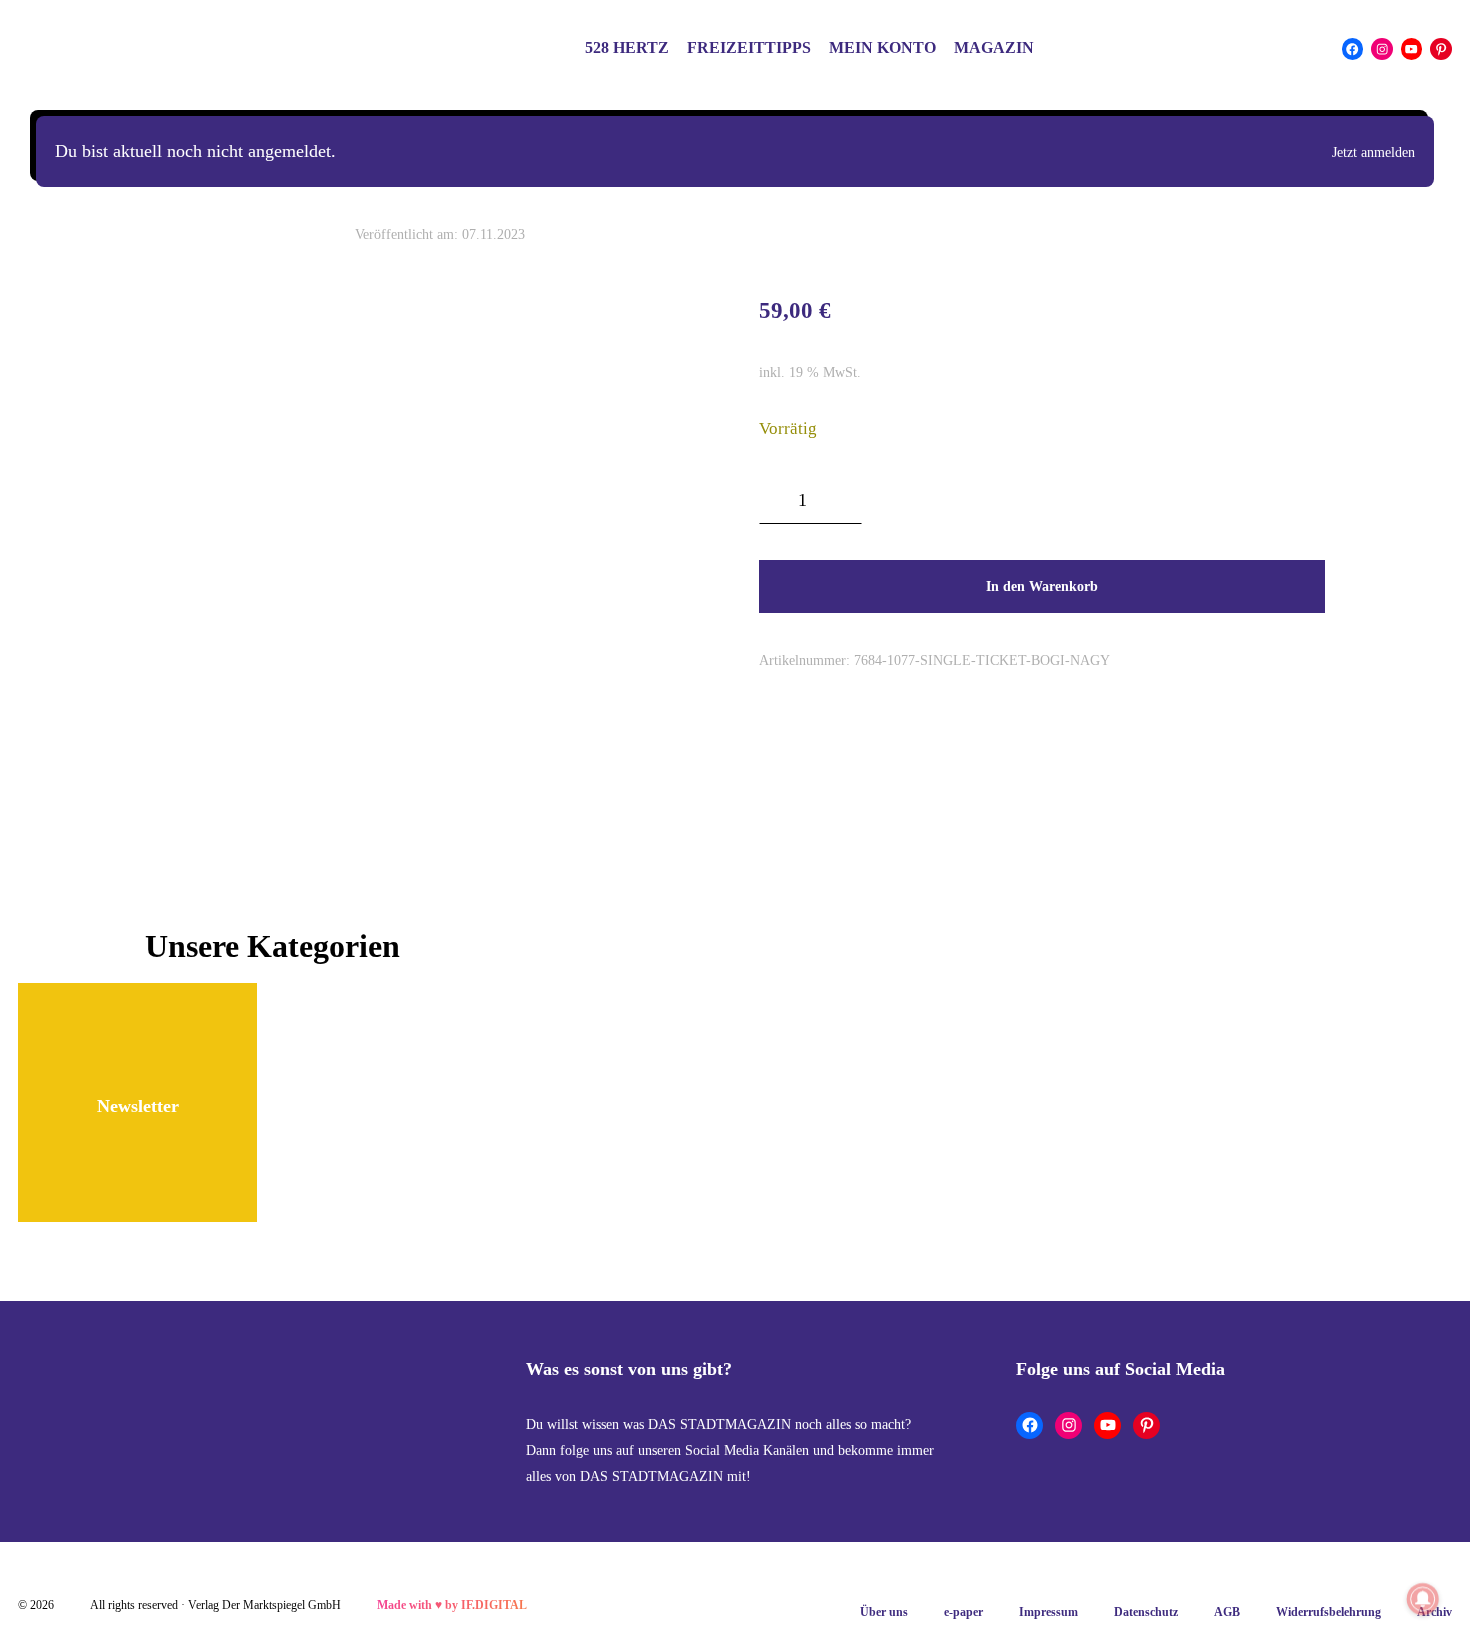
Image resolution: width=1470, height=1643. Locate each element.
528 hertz (627, 48)
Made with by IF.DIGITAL (452, 1605)
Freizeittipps (749, 48)
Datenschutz (1146, 1612)
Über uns (884, 1612)
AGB (1227, 1612)
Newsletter (138, 1106)
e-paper (963, 1612)
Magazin (994, 48)
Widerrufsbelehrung (1328, 1612)
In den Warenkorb (1042, 586)
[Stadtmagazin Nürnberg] (148, 49)
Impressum (1048, 1612)
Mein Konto (882, 48)
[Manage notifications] (1423, 1599)
